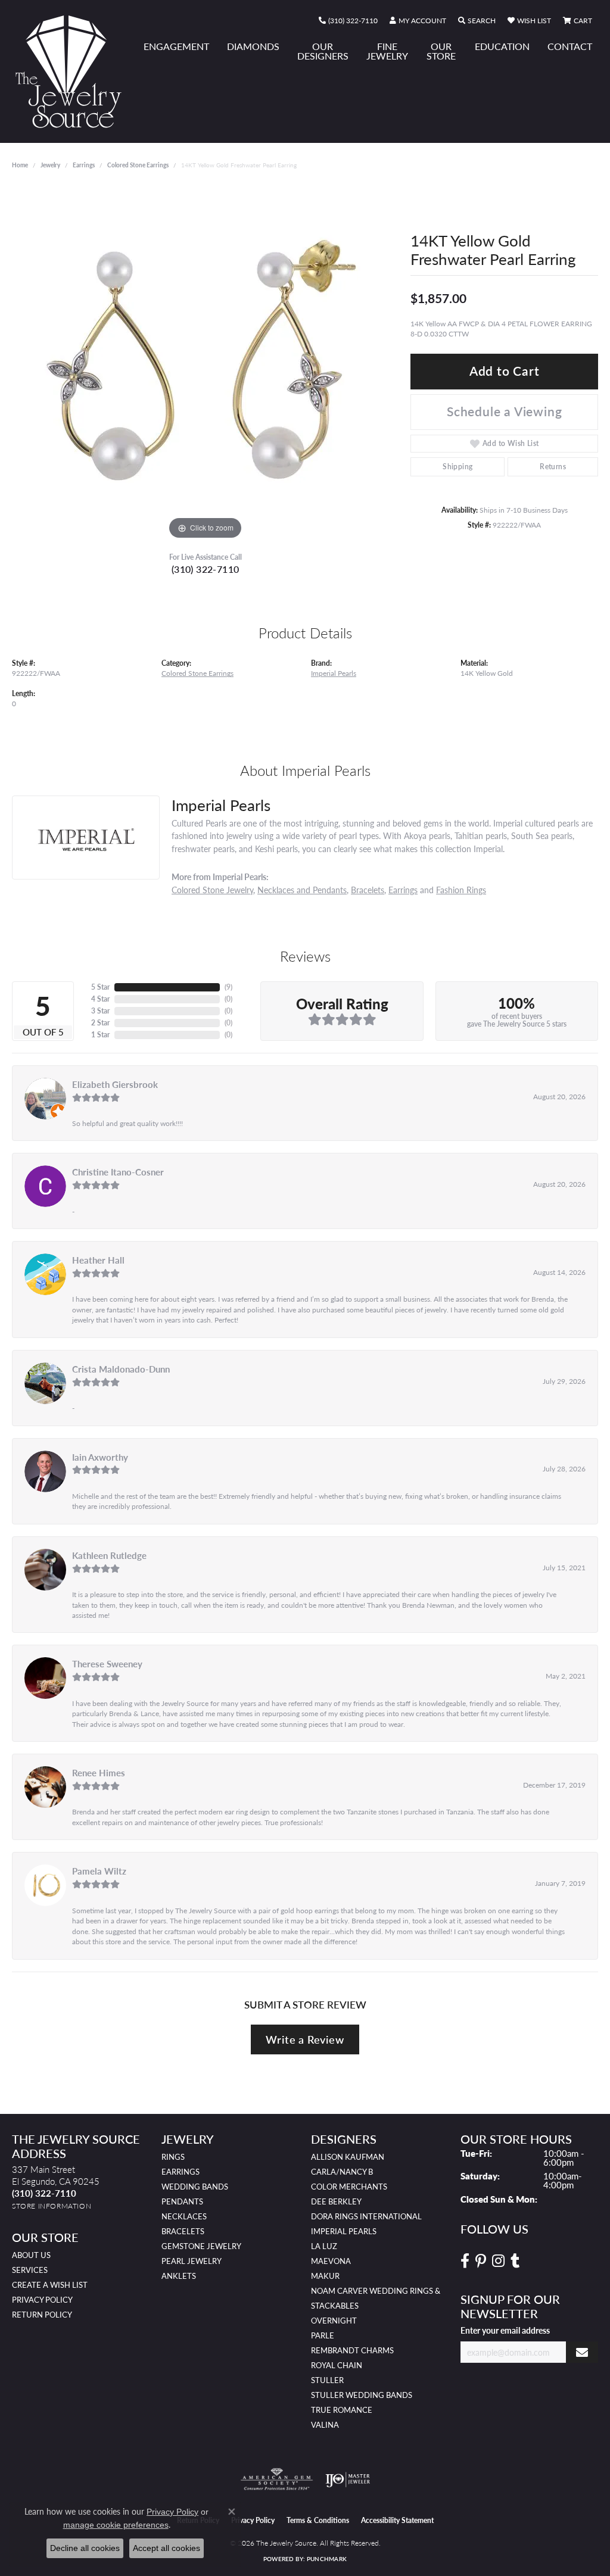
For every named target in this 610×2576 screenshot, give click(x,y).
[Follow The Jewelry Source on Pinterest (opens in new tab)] (481, 2261)
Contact (570, 46)
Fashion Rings (461, 890)
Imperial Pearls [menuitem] (344, 2231)
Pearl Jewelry (192, 2261)
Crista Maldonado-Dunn (121, 1369)
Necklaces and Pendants (302, 890)
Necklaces (184, 2216)
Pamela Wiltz (99, 1871)
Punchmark (327, 2559)
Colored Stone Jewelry (212, 890)
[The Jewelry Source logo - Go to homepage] (73, 71)
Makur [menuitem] (325, 2276)
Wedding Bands (195, 2187)
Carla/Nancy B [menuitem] (342, 2172)
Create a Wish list (50, 2285)
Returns (553, 467)
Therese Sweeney (107, 1664)
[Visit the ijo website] (348, 2480)
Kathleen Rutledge (109, 1555)
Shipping (457, 467)
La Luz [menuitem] (324, 2246)
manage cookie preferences (116, 2525)
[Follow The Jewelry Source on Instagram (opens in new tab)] (498, 2261)
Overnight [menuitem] (334, 2321)
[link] (348, 21)
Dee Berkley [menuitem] (336, 2201)
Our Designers (323, 51)
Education (502, 46)
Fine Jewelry (387, 51)
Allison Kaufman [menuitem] (348, 2157)
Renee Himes (99, 1773)
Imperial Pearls (334, 673)
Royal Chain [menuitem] (337, 2365)
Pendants (182, 2201)
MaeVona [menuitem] (331, 2261)
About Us (31, 2255)
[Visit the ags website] (277, 2480)
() (228, 987)
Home (20, 165)
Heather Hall (98, 1260)
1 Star (100, 1035)
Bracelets (368, 890)
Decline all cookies (85, 2548)
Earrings (84, 165)
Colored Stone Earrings (138, 165)
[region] (206, 364)
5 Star (100, 987)
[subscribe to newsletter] (582, 2352)
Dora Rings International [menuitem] (366, 2216)
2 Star (100, 1023)
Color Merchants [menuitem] (349, 2187)
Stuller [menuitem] (327, 2380)
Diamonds (253, 46)
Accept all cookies (166, 2548)
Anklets (179, 2276)
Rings (173, 2157)
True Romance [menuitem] (342, 2410)
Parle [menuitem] (323, 2335)
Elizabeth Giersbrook (115, 1084)
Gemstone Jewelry (201, 2246)
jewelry (50, 165)
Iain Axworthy (100, 1457)
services (30, 2270)
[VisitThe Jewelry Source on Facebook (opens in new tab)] (465, 2261)
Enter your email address (505, 2330)
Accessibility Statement (397, 2520)
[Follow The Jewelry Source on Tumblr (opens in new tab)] (515, 2261)
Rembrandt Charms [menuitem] (352, 2350)
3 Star (100, 1011)
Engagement (176, 46)
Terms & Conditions (318, 2520)
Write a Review (305, 2039)
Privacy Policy (42, 2300)
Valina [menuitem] (325, 2425)
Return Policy (42, 2315)
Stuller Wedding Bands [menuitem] (362, 2395)
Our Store (441, 51)
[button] (418, 21)
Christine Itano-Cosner (118, 1172)
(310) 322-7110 (206, 569)
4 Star (100, 999)
